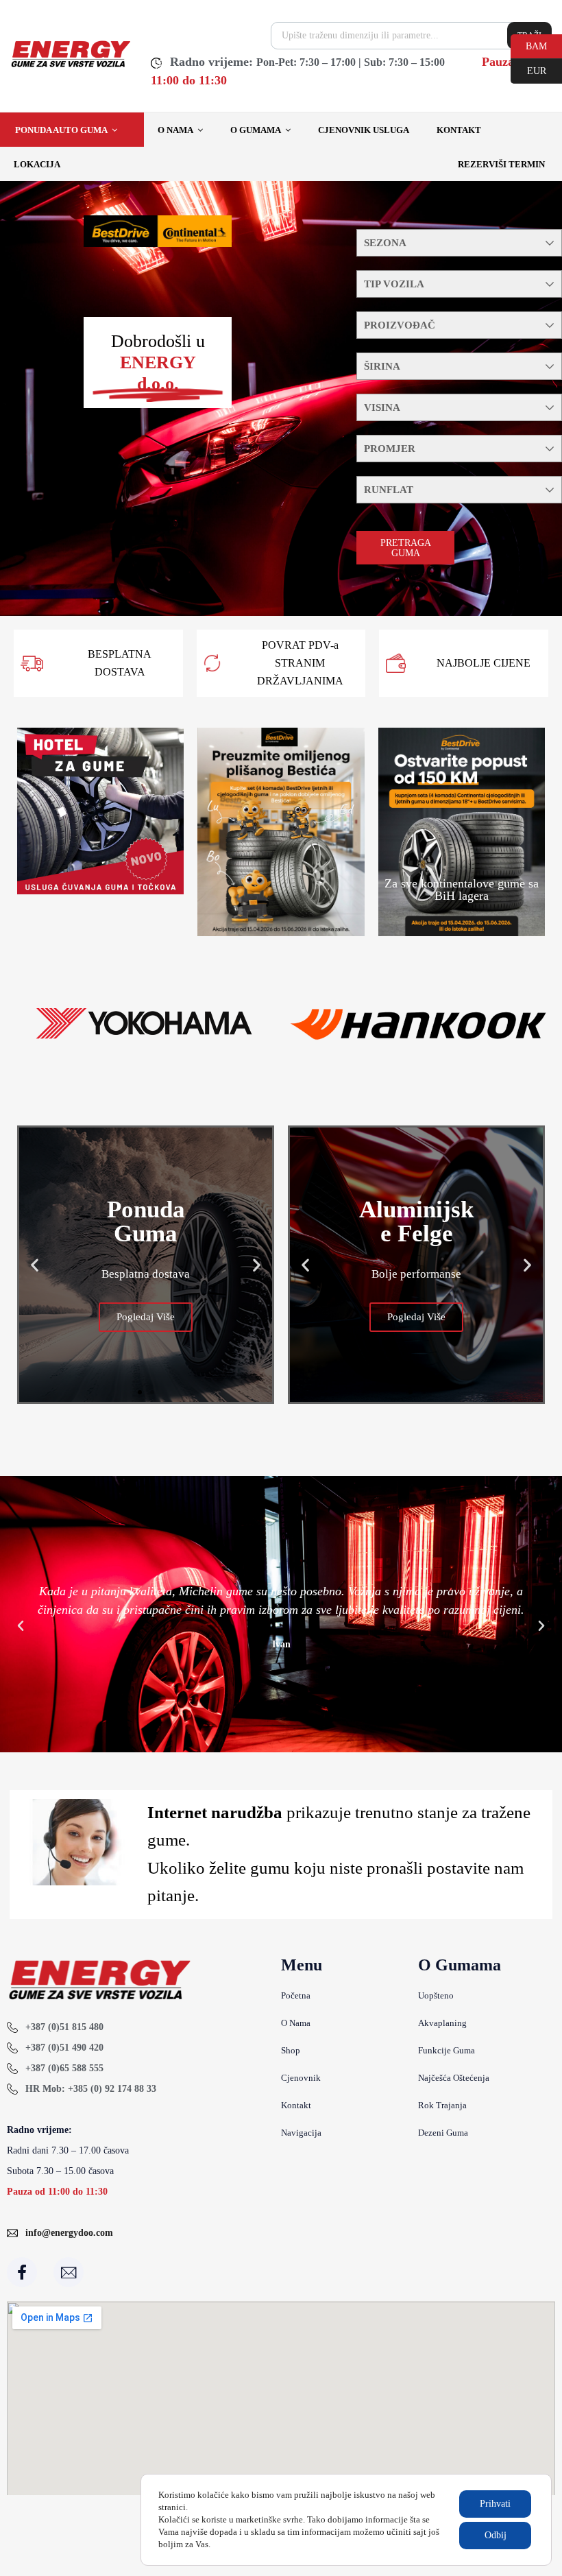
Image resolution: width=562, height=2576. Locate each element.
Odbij (496, 2535)
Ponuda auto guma (61, 130)
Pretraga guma (406, 548)
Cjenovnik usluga (364, 130)
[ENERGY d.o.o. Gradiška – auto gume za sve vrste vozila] (70, 66)
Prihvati (495, 2504)
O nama (175, 130)
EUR (528, 70)
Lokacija (37, 164)
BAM (529, 45)
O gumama (256, 130)
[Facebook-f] (22, 2272)
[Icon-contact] (69, 2272)
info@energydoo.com (69, 2233)
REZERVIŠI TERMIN (501, 164)
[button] (35, 1265)
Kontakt (459, 130)
